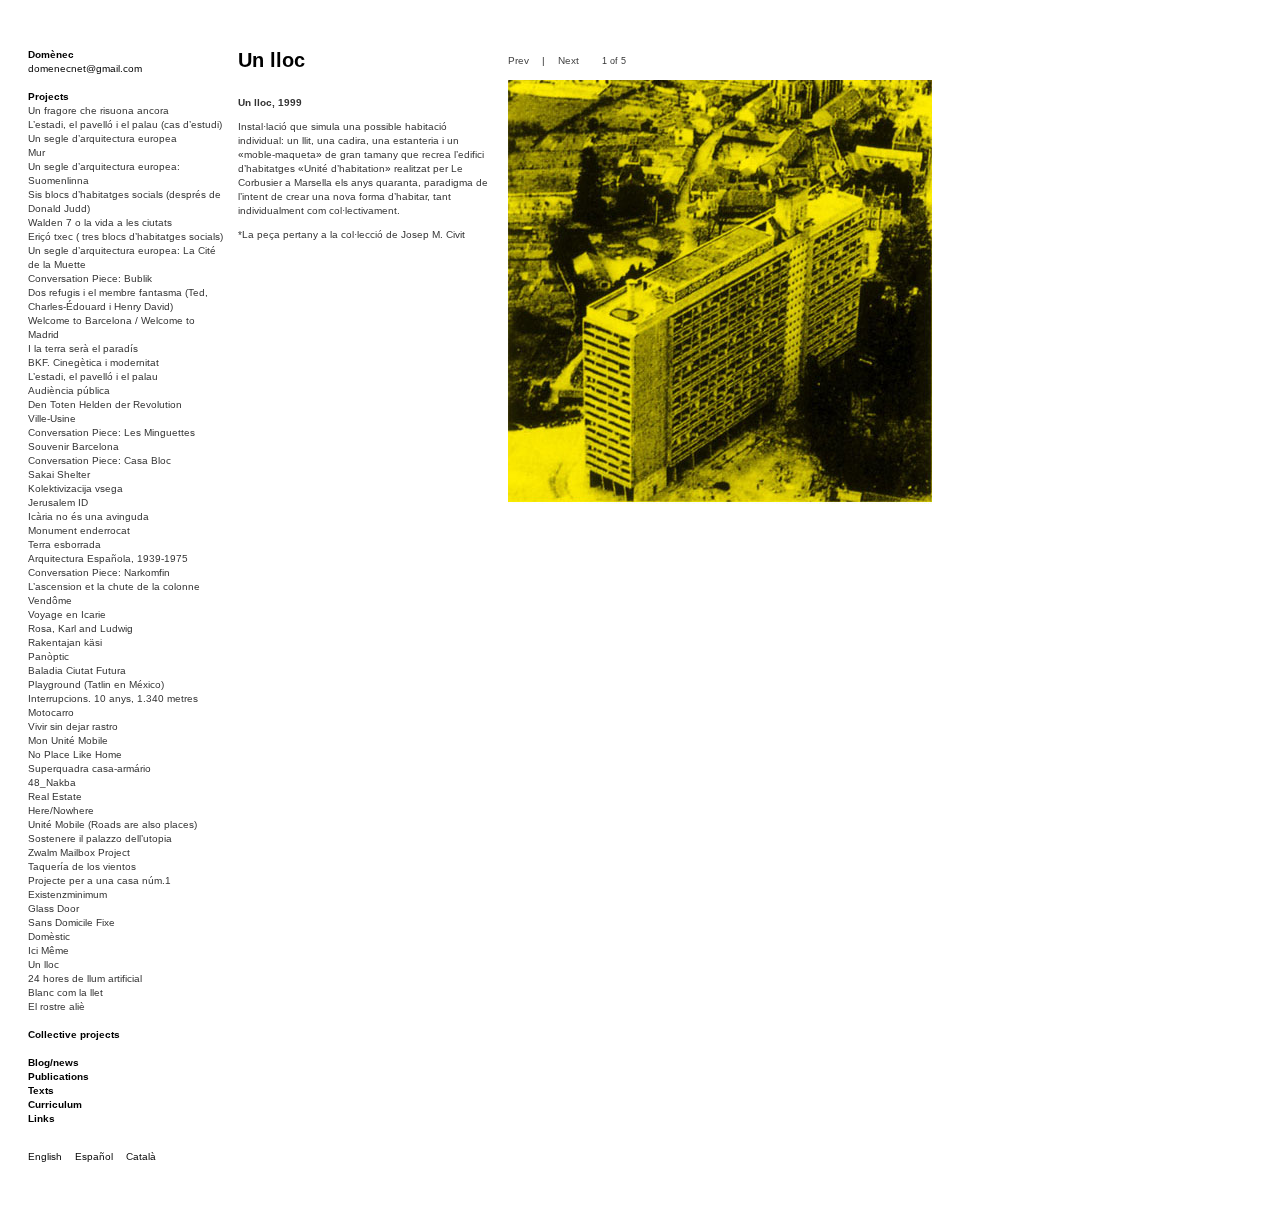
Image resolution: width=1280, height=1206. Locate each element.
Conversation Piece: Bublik (90, 278)
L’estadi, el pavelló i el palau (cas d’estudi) (125, 124)
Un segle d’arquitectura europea (102, 138)
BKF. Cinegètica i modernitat (93, 362)
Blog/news (53, 1062)
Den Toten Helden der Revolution (105, 404)
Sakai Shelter (59, 474)
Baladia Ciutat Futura (77, 670)
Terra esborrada (64, 544)
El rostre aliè (56, 1006)
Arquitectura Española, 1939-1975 (108, 558)
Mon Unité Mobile (68, 740)
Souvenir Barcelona (73, 446)
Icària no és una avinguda (88, 516)
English (45, 1156)
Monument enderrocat (79, 530)
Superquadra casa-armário (89, 768)
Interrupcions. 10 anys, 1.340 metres (113, 698)
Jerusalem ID (58, 502)
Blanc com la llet (65, 992)
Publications (58, 1076)
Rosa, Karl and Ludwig (80, 628)
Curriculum (55, 1104)
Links (41, 1118)
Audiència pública (69, 390)
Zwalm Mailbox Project (79, 852)
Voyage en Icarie (67, 614)
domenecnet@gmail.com (85, 68)
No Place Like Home (75, 754)
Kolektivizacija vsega (75, 488)
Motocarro (51, 712)
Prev (518, 60)
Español (94, 1156)
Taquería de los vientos (82, 866)
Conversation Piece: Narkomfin (99, 572)
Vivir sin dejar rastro (73, 726)
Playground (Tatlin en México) (96, 684)
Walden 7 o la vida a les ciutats (100, 222)
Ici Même (48, 950)
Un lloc (43, 964)
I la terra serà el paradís (83, 348)
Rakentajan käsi (65, 642)
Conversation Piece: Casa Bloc (99, 460)
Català (141, 1156)
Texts (41, 1090)
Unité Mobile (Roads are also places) (112, 824)
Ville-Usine (52, 418)
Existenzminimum (67, 894)
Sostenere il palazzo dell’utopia (100, 838)
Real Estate (55, 796)
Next (568, 60)
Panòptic (48, 656)
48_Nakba (52, 782)
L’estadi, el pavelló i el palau (93, 376)
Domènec (51, 54)
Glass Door (53, 908)
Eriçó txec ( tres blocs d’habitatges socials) (125, 236)
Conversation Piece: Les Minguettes (111, 432)
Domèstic (49, 936)
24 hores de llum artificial (85, 978)
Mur (36, 152)
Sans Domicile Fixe (71, 922)
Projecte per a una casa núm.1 (99, 880)
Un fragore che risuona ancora (98, 110)
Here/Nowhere (61, 810)
